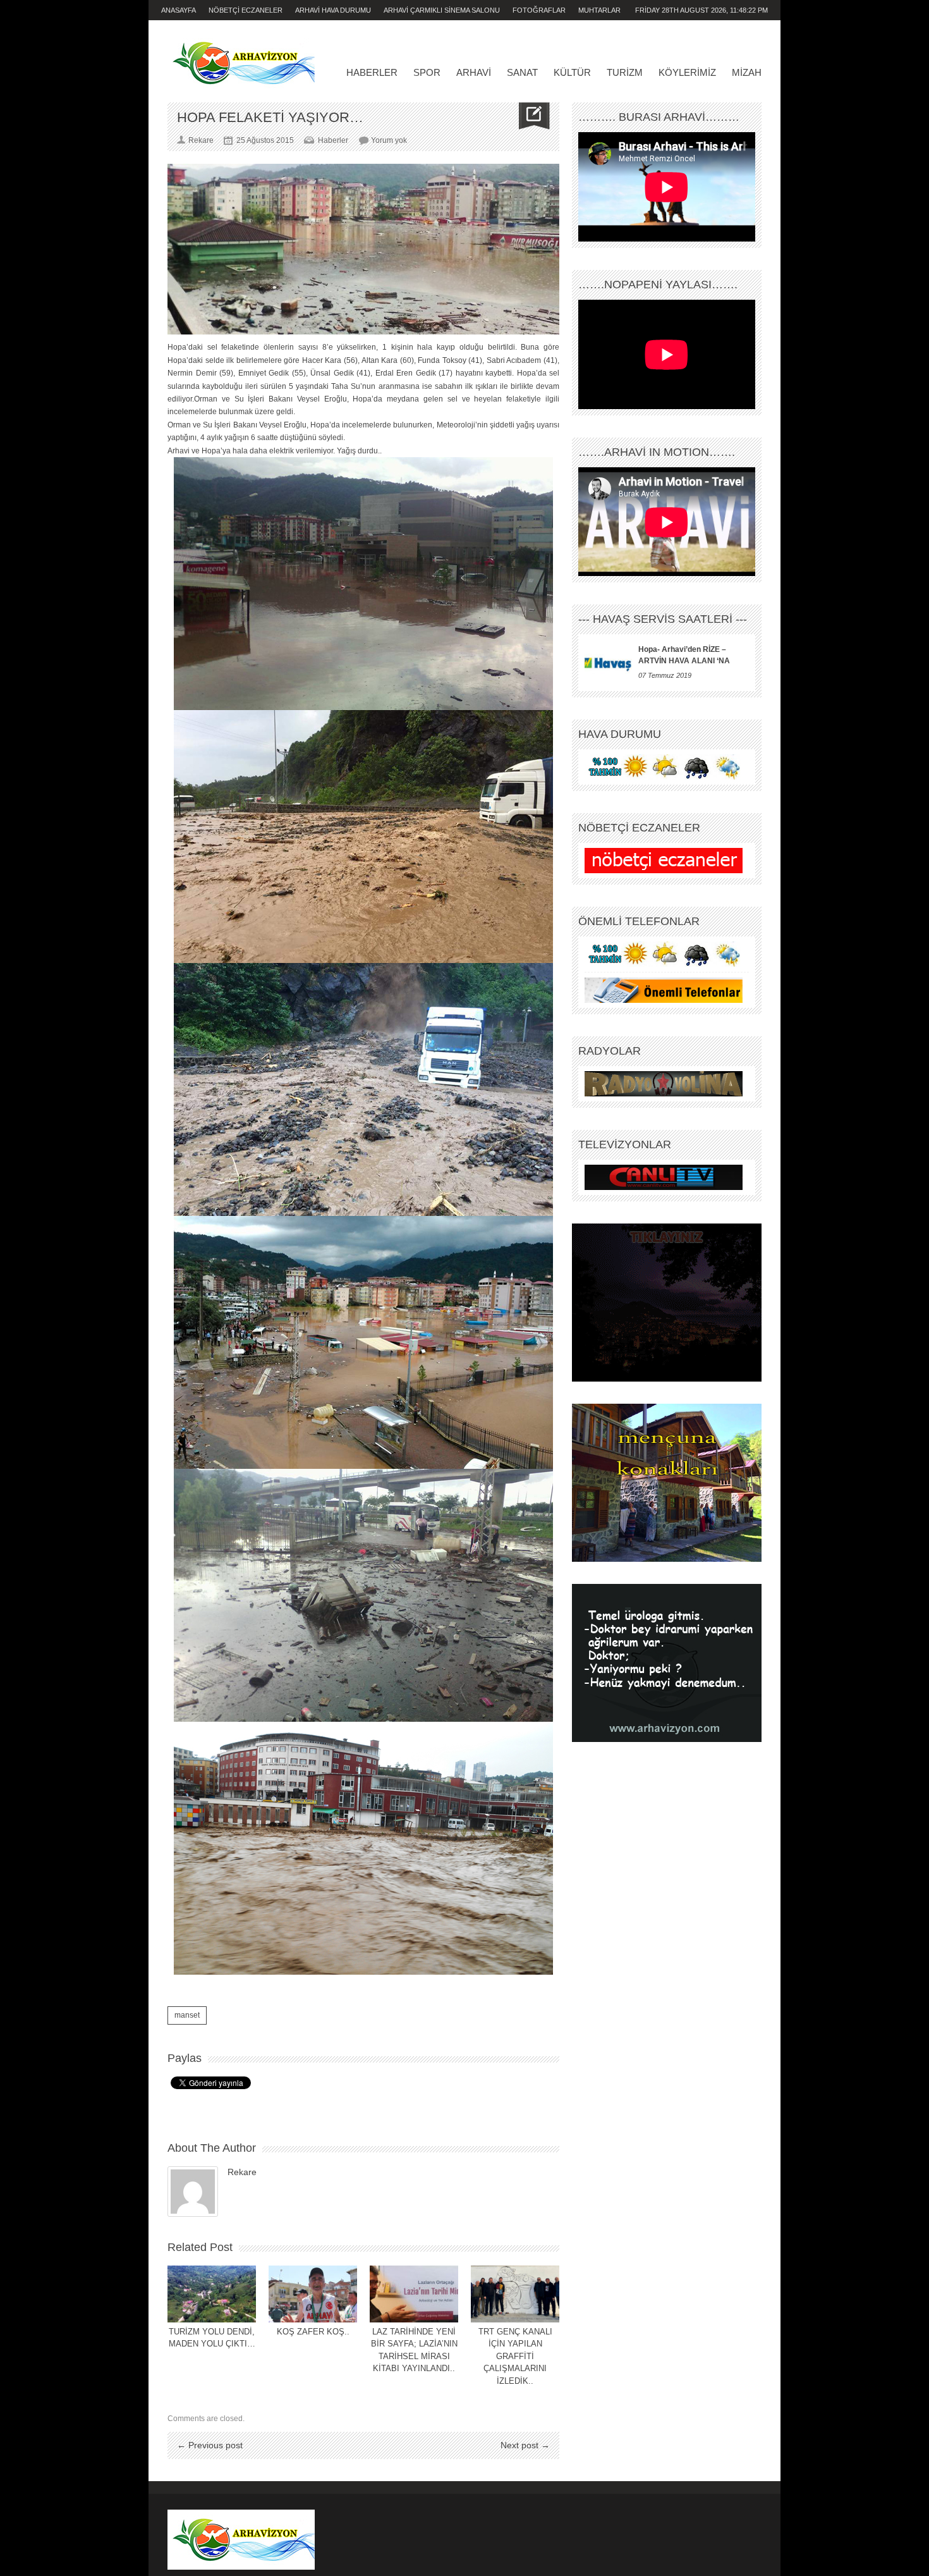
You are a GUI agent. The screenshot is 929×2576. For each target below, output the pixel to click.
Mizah (747, 72)
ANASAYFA (179, 10)
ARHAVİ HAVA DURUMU (333, 10)
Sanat (522, 72)
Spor (427, 72)
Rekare (242, 2172)
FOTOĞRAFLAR (539, 10)
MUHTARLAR (599, 10)
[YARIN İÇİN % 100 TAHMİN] (664, 767)
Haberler (372, 72)
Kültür (572, 72)
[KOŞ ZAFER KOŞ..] (313, 2294)
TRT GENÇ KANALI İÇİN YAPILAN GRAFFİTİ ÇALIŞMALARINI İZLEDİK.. (515, 2356)
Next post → (525, 2445)
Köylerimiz (687, 72)
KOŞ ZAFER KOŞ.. (313, 2332)
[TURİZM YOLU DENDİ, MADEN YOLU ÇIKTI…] (212, 2294)
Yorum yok (389, 140)
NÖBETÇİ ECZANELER (246, 10)
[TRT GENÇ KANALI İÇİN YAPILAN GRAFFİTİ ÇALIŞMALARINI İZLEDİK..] (515, 2294)
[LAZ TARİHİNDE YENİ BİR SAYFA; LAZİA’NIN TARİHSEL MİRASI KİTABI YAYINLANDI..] (414, 2294)
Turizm (625, 72)
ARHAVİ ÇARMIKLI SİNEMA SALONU (442, 10)
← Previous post (210, 2445)
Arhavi (474, 72)
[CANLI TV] (664, 1177)
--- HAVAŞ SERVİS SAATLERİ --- (663, 619)
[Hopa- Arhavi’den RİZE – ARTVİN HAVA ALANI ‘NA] (608, 663)
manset (187, 2015)
